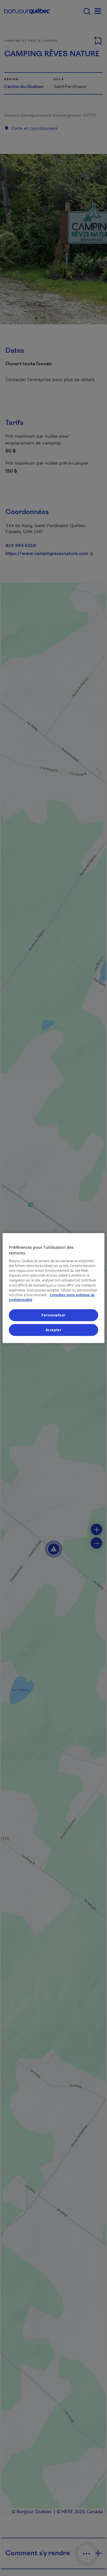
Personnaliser (53, 1315)
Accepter (54, 1330)
